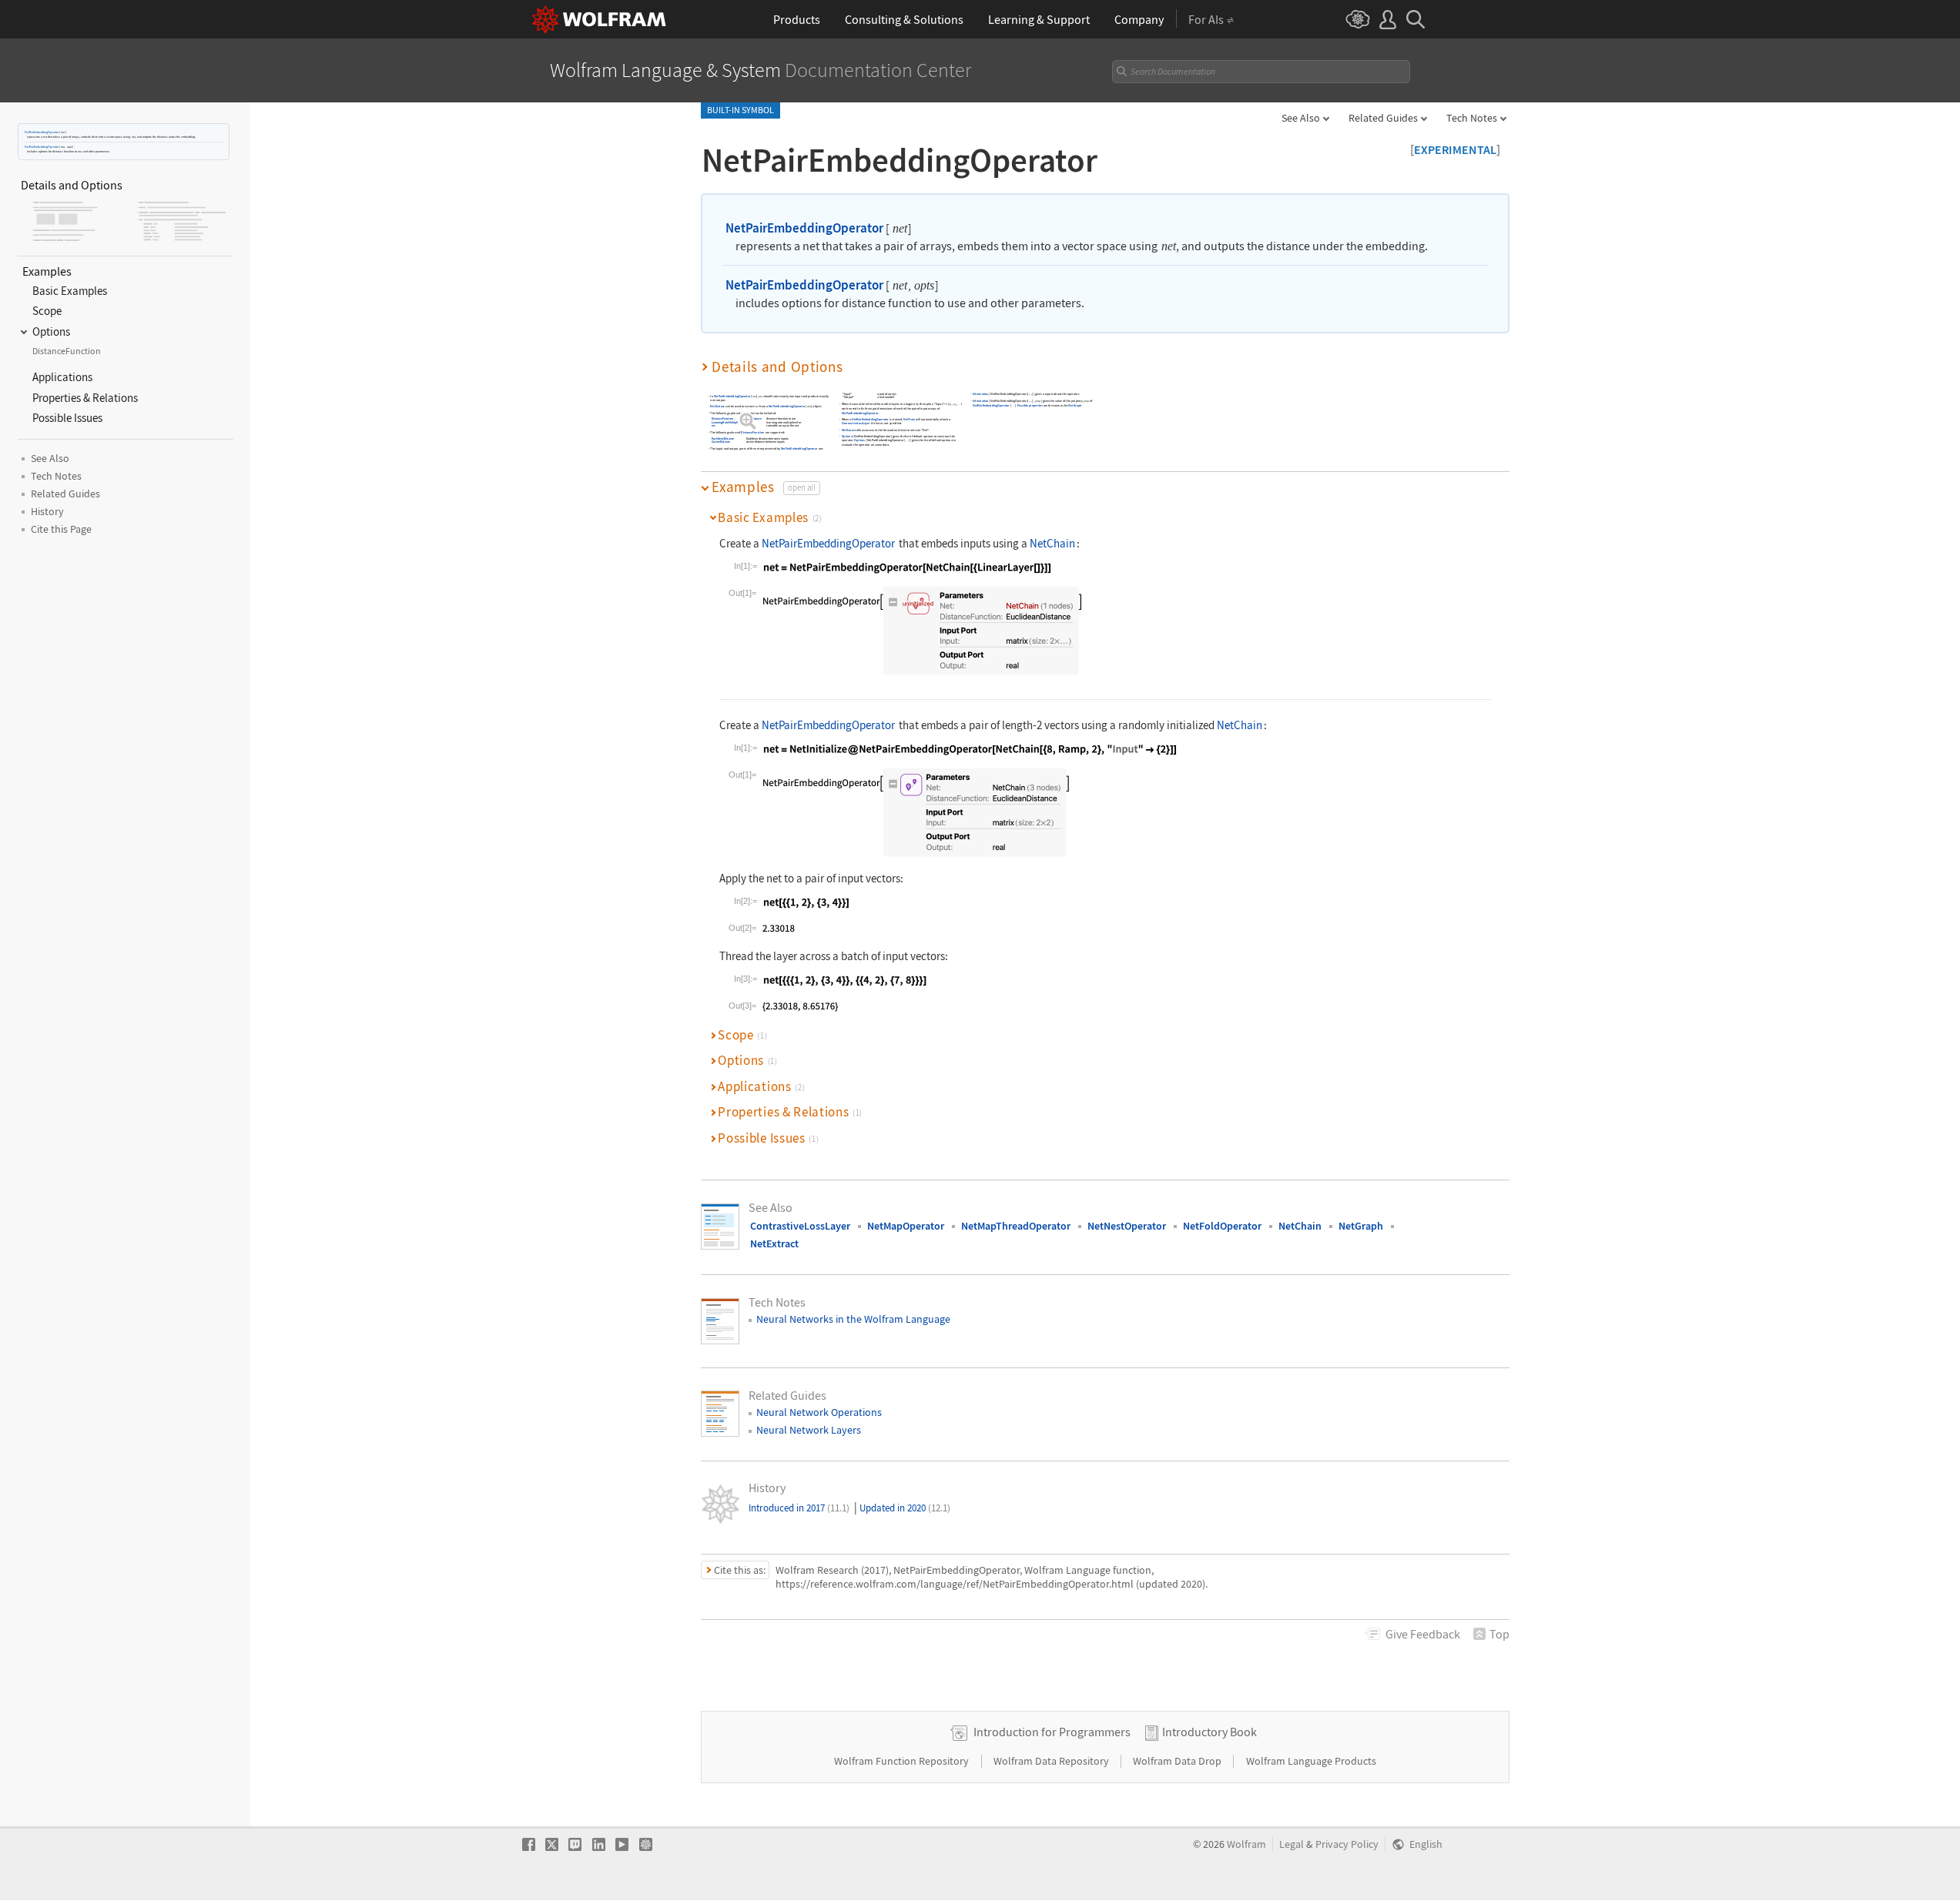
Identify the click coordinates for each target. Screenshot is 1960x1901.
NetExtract (717, 407)
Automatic (746, 422)
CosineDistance (721, 442)
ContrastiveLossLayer (856, 424)
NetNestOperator (1127, 1226)
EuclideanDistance (751, 419)
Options (847, 436)
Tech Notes (1472, 118)
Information (981, 395)
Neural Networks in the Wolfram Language (853, 1319)
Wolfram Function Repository (903, 1761)
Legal (1292, 1844)
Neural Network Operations (819, 1412)
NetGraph (1075, 405)
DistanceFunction (722, 419)
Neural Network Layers (809, 1430)
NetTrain (909, 419)
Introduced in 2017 (799, 1508)
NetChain (1052, 543)
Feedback (1423, 1634)
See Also (1301, 118)
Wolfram (1246, 1844)
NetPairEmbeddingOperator (42, 132)
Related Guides (1383, 118)
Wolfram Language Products (1311, 1761)
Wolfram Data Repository (1052, 1761)
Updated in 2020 (905, 1508)
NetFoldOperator (1222, 1226)
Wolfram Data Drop (1178, 1761)
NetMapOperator (906, 1226)
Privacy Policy (1347, 1844)
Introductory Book (1210, 1732)
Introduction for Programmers (1052, 1732)
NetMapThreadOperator (1016, 1226)
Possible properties (1030, 405)
